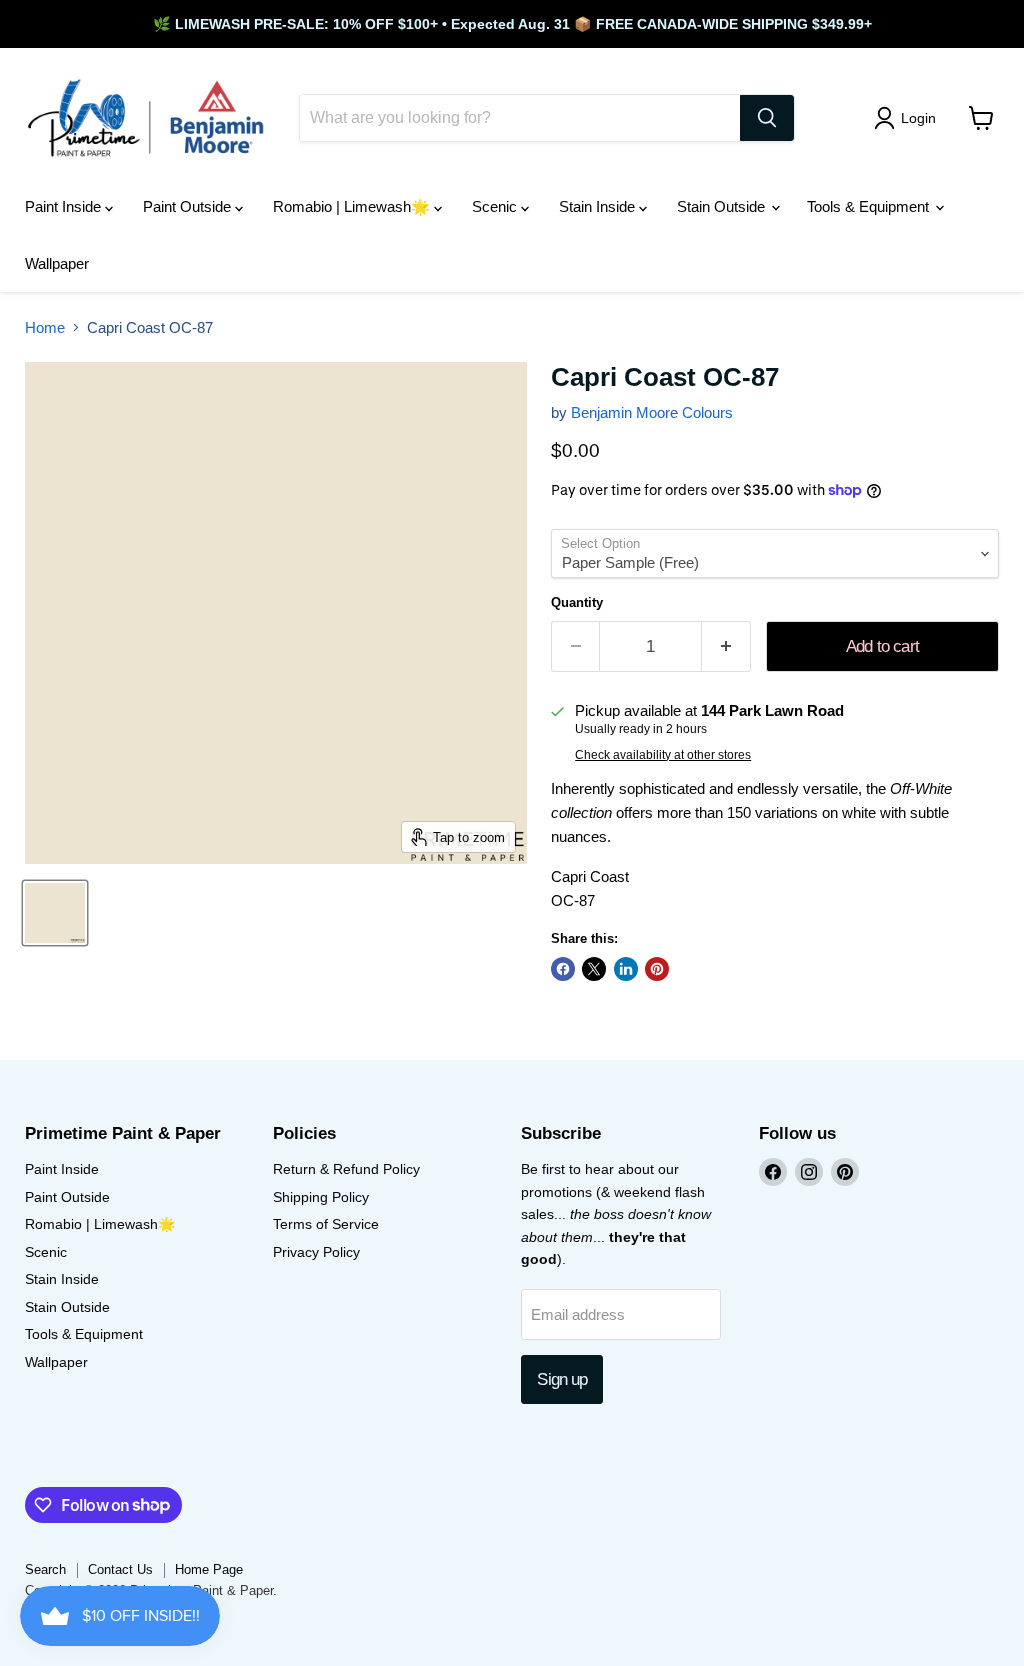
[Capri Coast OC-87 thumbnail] (55, 913)
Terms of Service (326, 1224)
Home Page (209, 1569)
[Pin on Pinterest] (657, 969)
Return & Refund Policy (346, 1169)
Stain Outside (723, 206)
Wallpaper (57, 263)
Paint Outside (189, 206)
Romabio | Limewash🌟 (353, 206)
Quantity (577, 602)
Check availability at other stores (663, 755)
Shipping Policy (321, 1197)
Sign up (562, 1379)
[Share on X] (594, 969)
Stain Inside (599, 206)
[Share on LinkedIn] (626, 969)
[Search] (767, 118)
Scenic (496, 206)
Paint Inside (65, 206)
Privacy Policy (316, 1252)
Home (45, 327)
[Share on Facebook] (563, 969)
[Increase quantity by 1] (726, 646)
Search (45, 1569)
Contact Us (120, 1569)
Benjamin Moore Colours (652, 412)
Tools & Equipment (870, 206)
